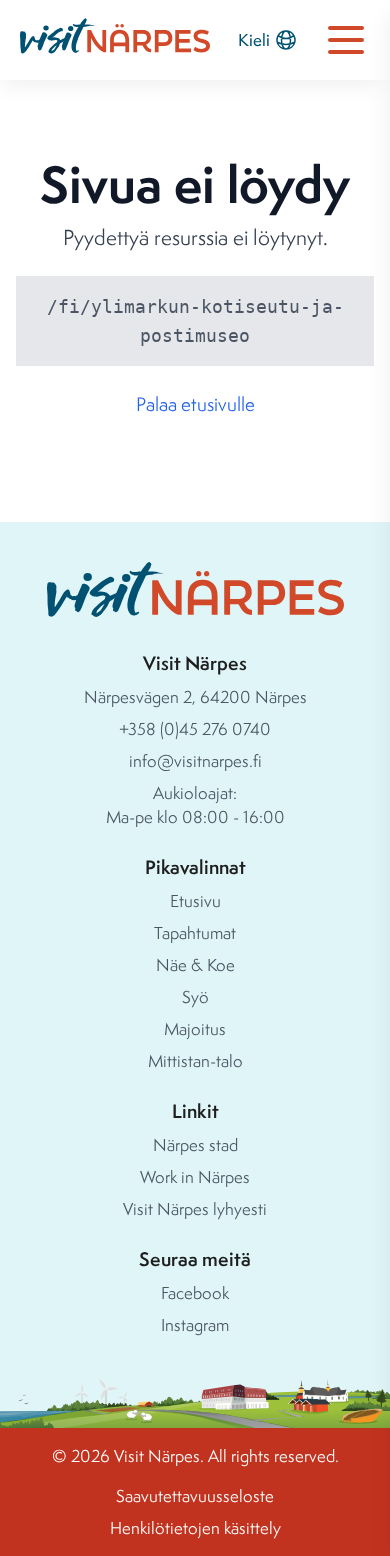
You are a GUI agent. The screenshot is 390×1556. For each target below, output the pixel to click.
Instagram (195, 1324)
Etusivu (195, 900)
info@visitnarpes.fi (195, 760)
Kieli (254, 39)
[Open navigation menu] (346, 40)
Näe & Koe (195, 964)
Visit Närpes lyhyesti (195, 1208)
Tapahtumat (195, 932)
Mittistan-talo (195, 1060)
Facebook (195, 1292)
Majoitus (195, 1028)
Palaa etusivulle (195, 404)
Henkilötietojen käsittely (195, 1527)
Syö (195, 996)
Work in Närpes (195, 1176)
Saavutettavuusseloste (195, 1495)
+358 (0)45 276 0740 (195, 728)
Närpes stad (195, 1144)
